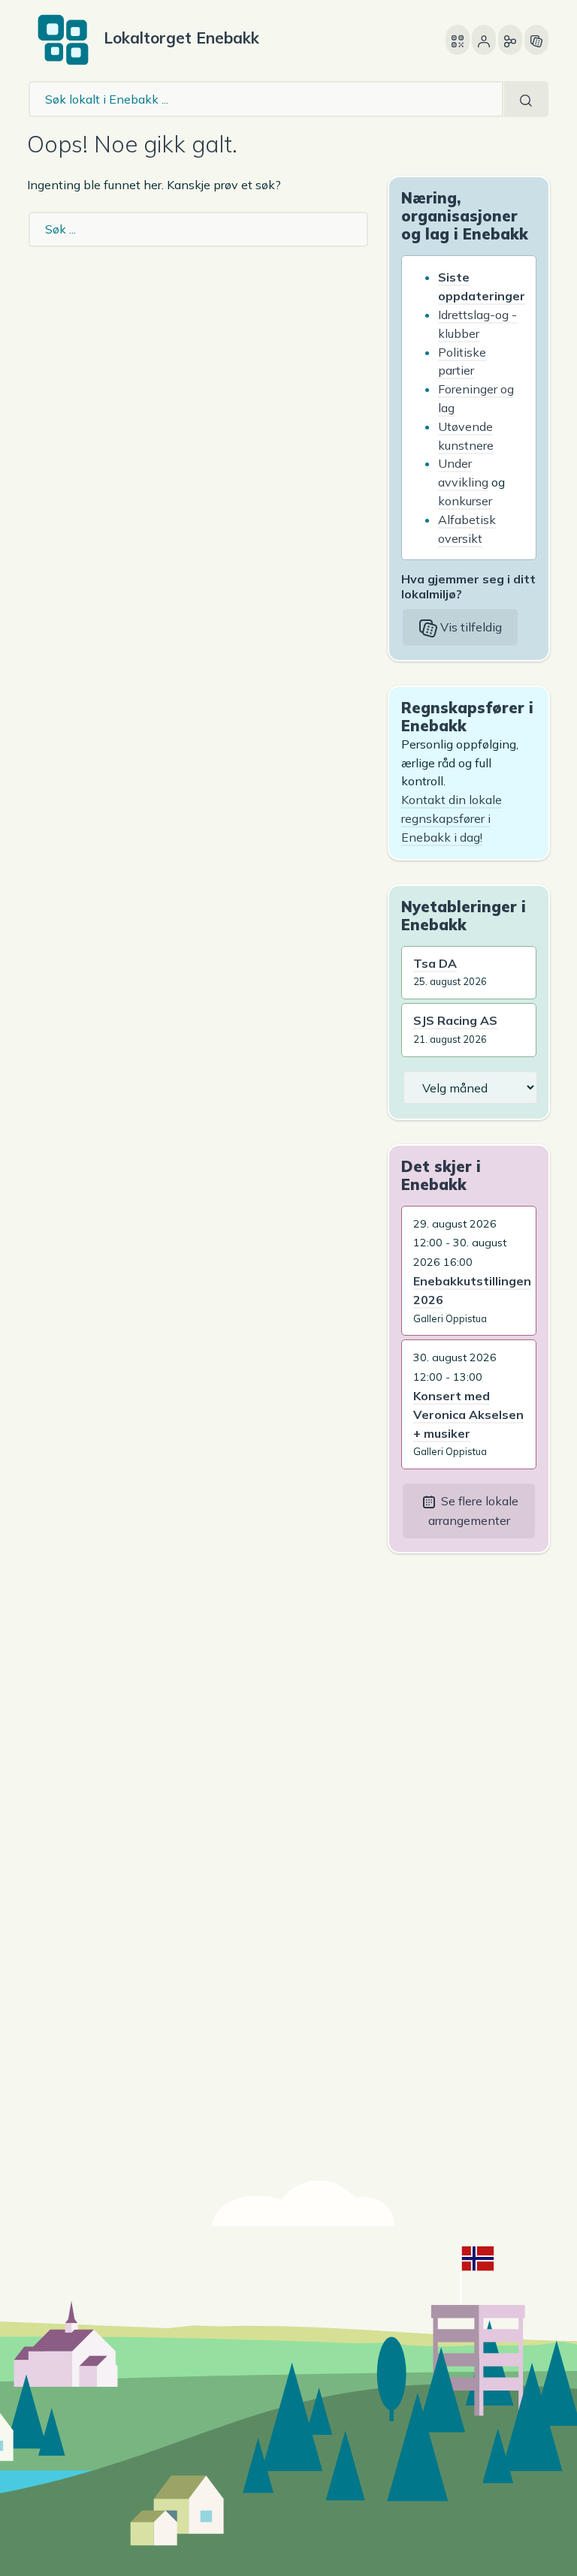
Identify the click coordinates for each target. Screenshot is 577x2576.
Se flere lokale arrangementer (473, 1511)
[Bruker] (484, 40)
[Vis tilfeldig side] (536, 40)
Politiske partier (462, 362)
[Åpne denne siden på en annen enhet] (458, 40)
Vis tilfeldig (470, 627)
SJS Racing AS (455, 1020)
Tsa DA (435, 963)
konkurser (465, 501)
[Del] (510, 40)
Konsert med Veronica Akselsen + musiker (468, 1415)
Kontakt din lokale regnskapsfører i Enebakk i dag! (452, 818)
